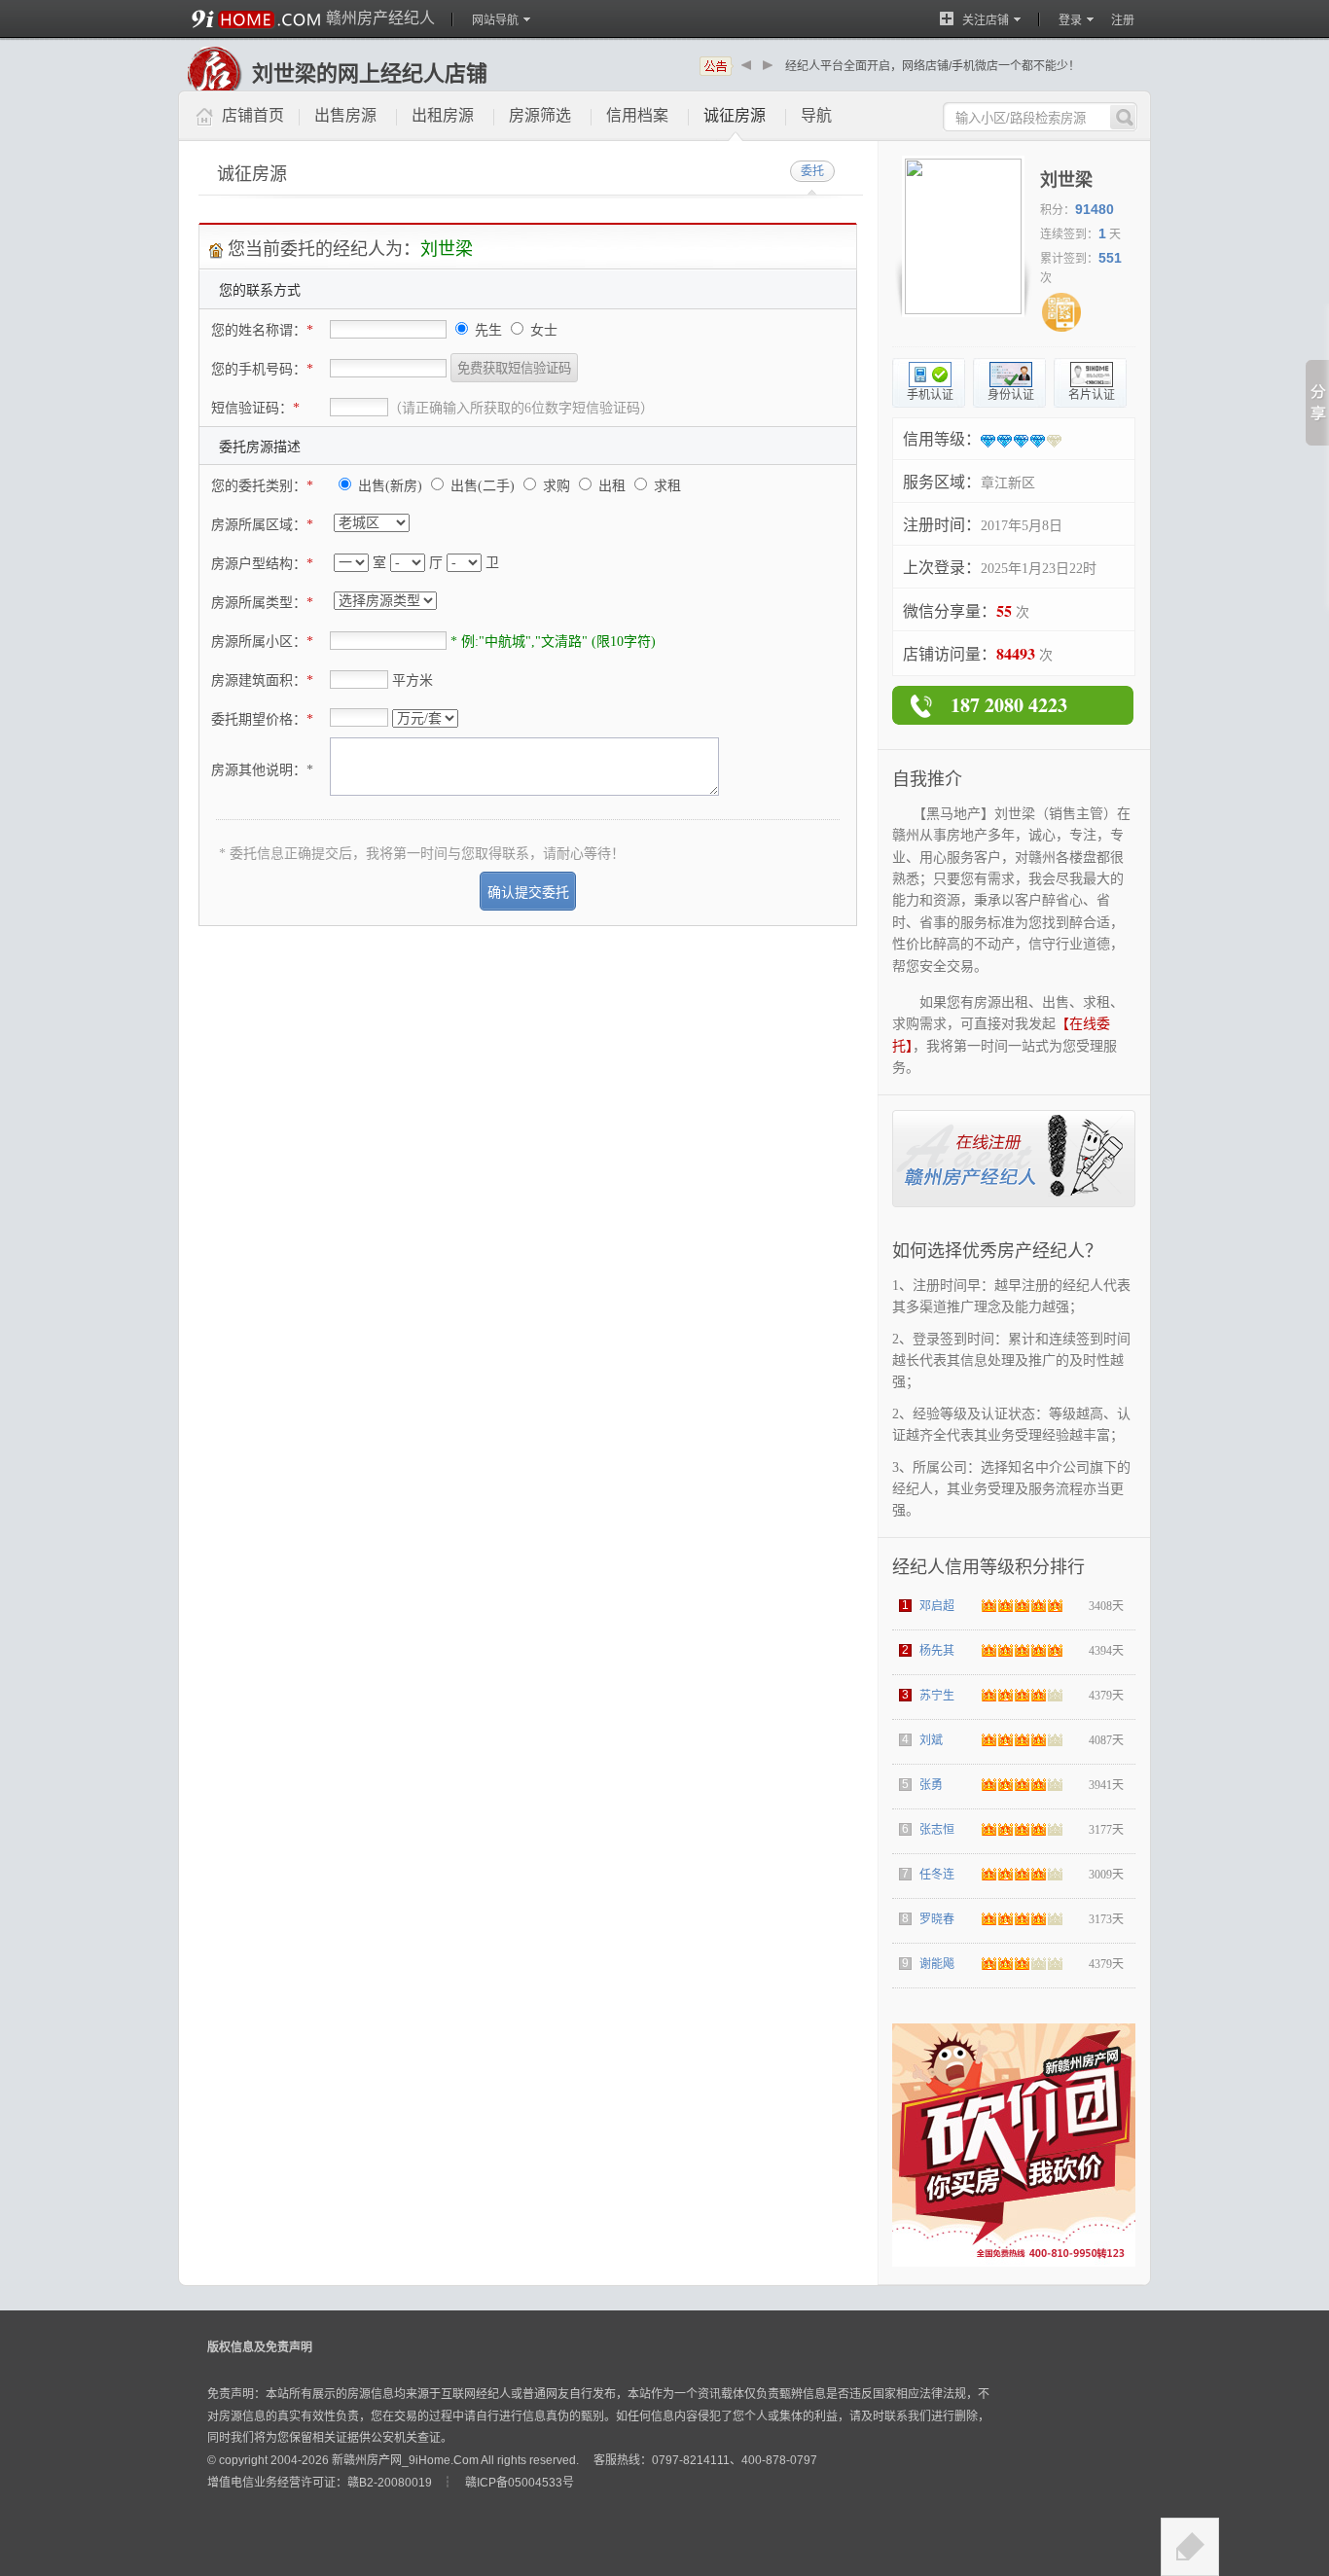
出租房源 (443, 115)
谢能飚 (937, 1964)
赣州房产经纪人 (380, 18)
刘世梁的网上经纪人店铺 (370, 73)
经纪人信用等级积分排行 (988, 1567)
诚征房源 (735, 115)
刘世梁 (1066, 180)
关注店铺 (986, 20)
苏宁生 (937, 1696)
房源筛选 (540, 115)
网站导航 (495, 20)
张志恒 (937, 1830)
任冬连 (937, 1875)
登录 (1070, 20)
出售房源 (345, 115)
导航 (816, 115)
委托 (812, 171)
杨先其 (937, 1651)
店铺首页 (253, 115)
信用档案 (637, 115)
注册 (1123, 20)
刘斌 (931, 1740)
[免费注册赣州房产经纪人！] (1014, 1203)
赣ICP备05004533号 (520, 2483)
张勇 (931, 1785)
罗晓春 (937, 1919)
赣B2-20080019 (390, 2483)
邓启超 (937, 1606)
